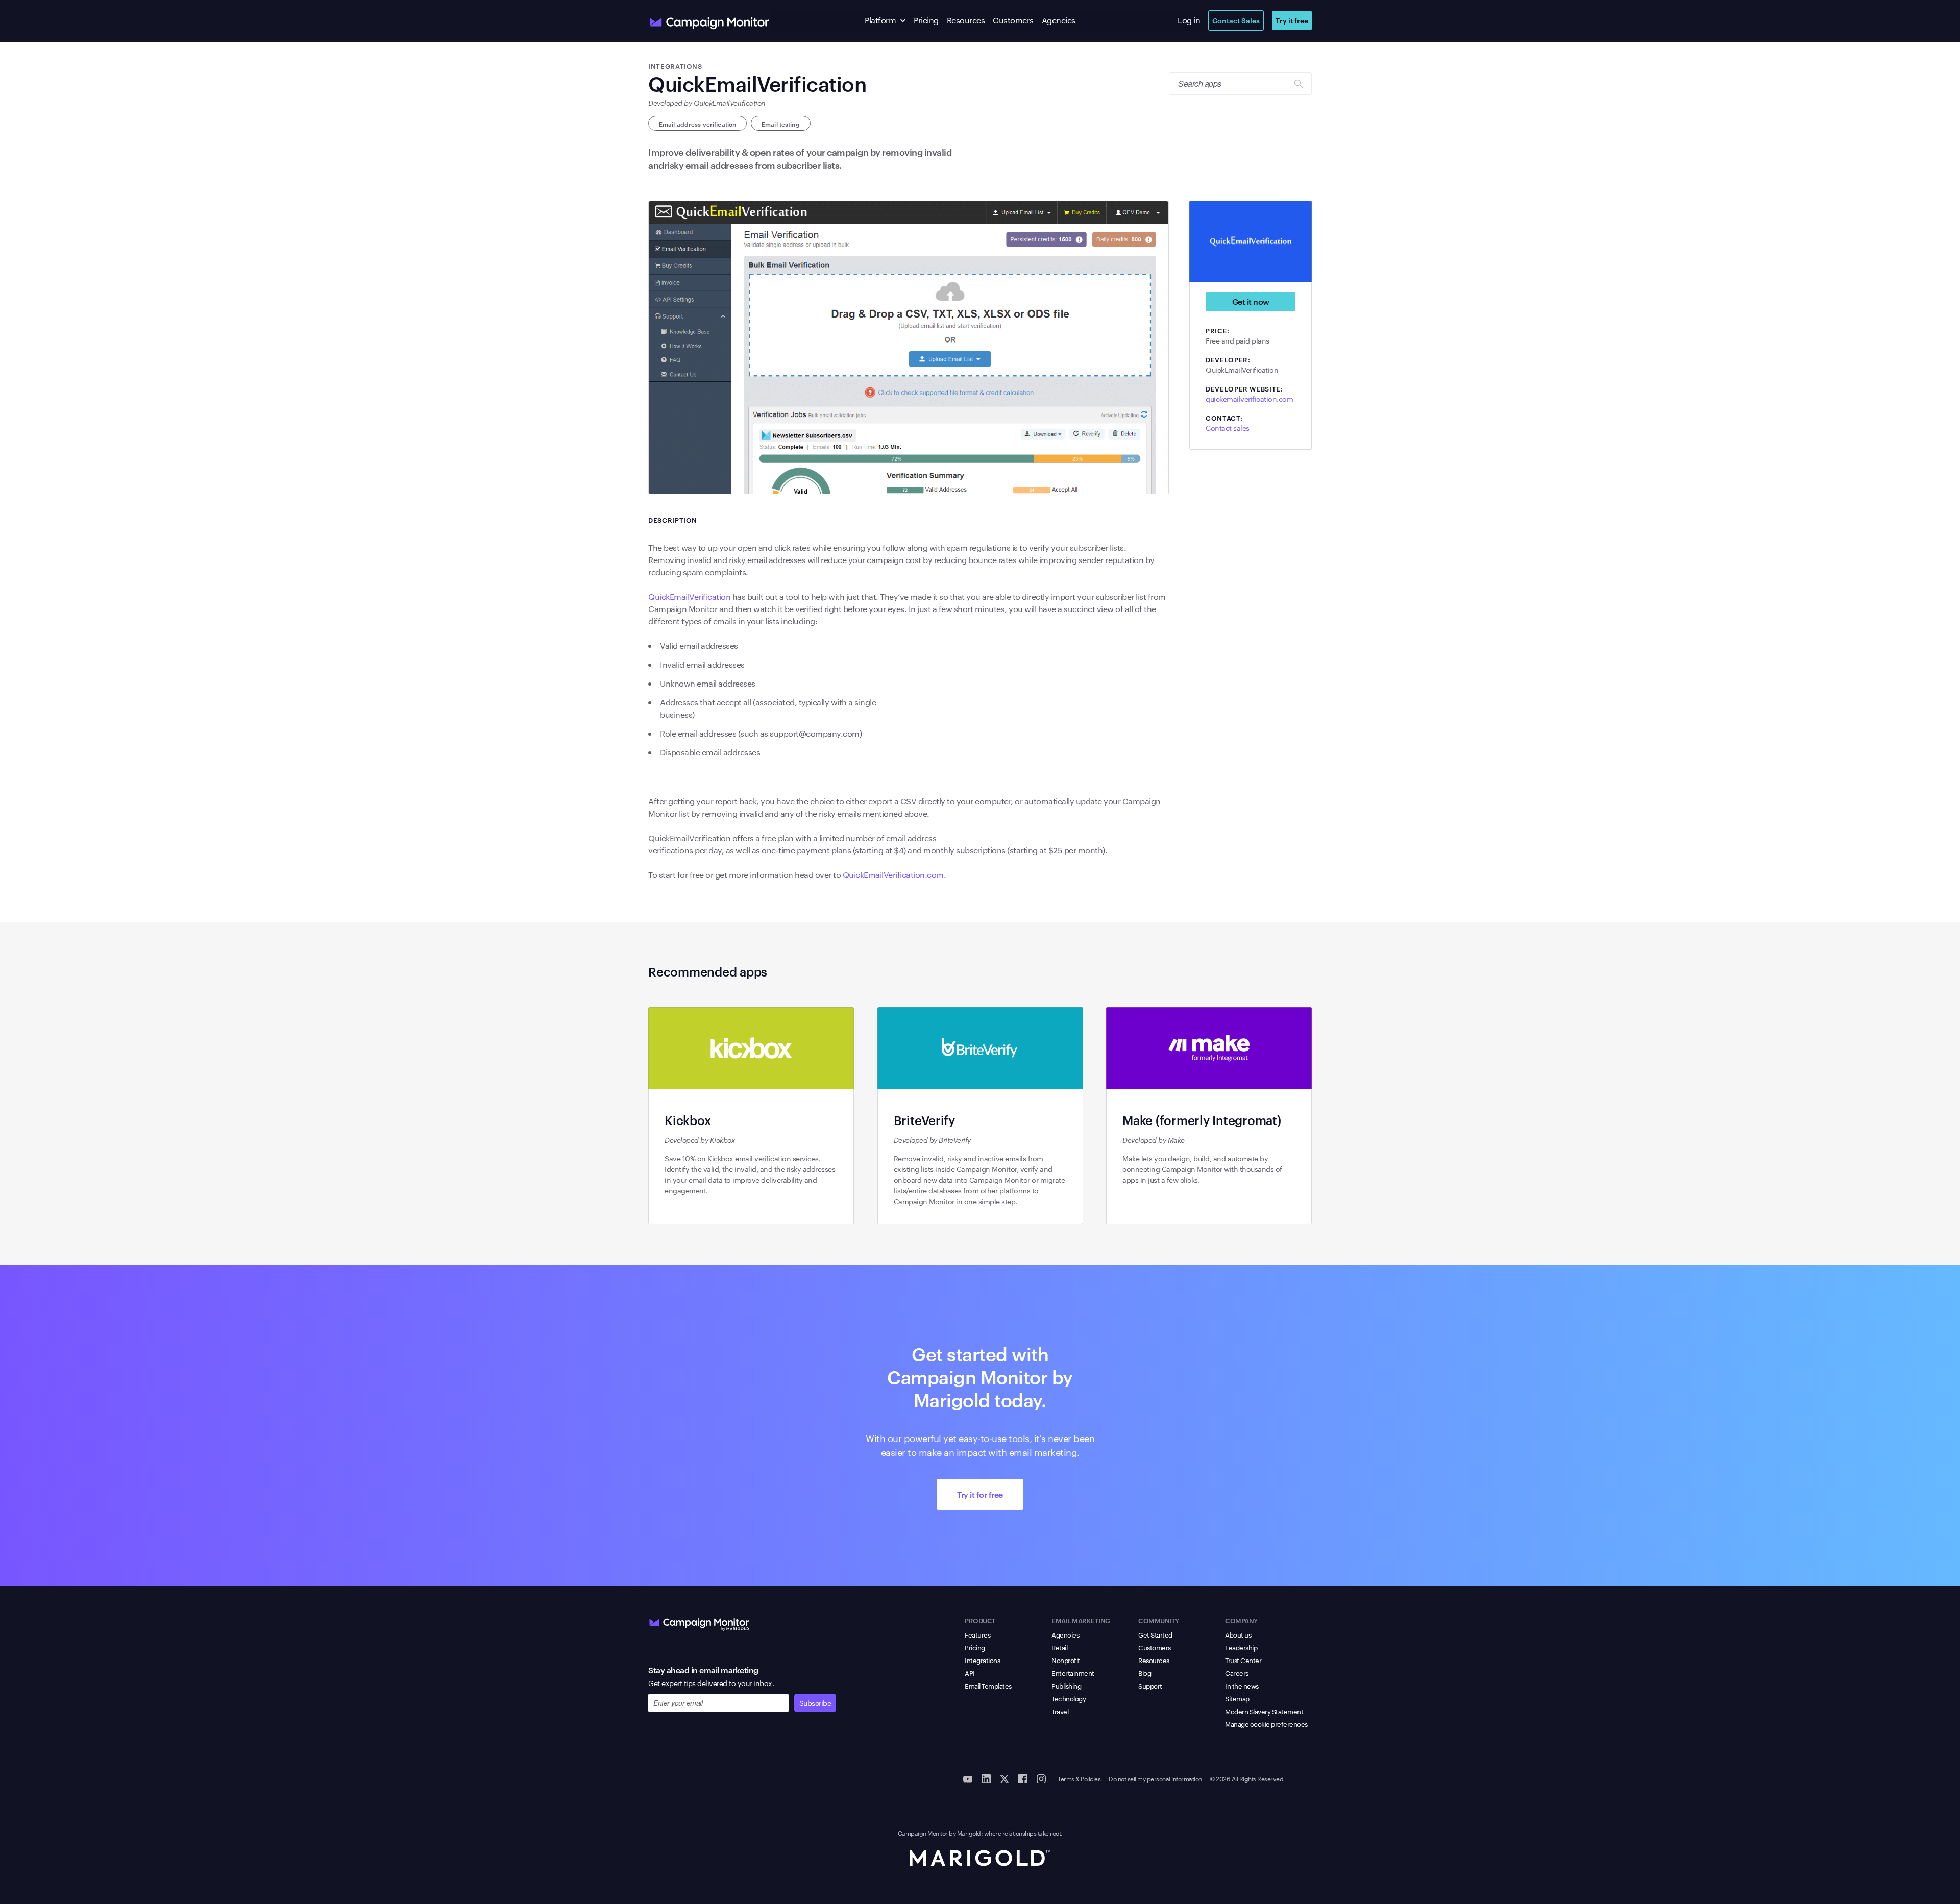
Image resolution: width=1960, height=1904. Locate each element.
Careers (1237, 1673)
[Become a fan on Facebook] (1023, 1778)
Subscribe (815, 1703)
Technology (1069, 1698)
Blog (1145, 1673)
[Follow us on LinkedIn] (986, 1778)
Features (977, 1634)
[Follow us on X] (1004, 1778)
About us (1238, 1634)
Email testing (781, 124)
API (970, 1673)
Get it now (1251, 301)
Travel (1060, 1711)
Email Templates (988, 1686)
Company (1241, 1620)
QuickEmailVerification (689, 596)
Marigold (969, 1833)
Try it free (1292, 20)
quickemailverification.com (1249, 399)
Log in (1189, 20)
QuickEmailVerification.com (893, 875)
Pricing (926, 20)
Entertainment (1073, 1673)
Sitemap (1237, 1698)
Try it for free (980, 1494)
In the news (1242, 1686)
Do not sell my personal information (1155, 1778)
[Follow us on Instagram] (1041, 1778)
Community (1159, 1620)
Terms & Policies (1079, 1778)
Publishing (1066, 1686)
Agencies (1059, 20)
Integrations (982, 1660)
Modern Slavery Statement (1264, 1711)
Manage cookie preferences (1266, 1724)
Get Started (1155, 1634)
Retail (1059, 1647)
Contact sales (1228, 428)
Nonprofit (1066, 1660)
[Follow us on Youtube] (968, 1778)
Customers (1013, 20)
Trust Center (1243, 1660)
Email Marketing (1081, 1620)
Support (1150, 1686)
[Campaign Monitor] (699, 1622)
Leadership (1241, 1647)
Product (980, 1620)
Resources (966, 20)
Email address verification (697, 124)
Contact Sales (1236, 20)
